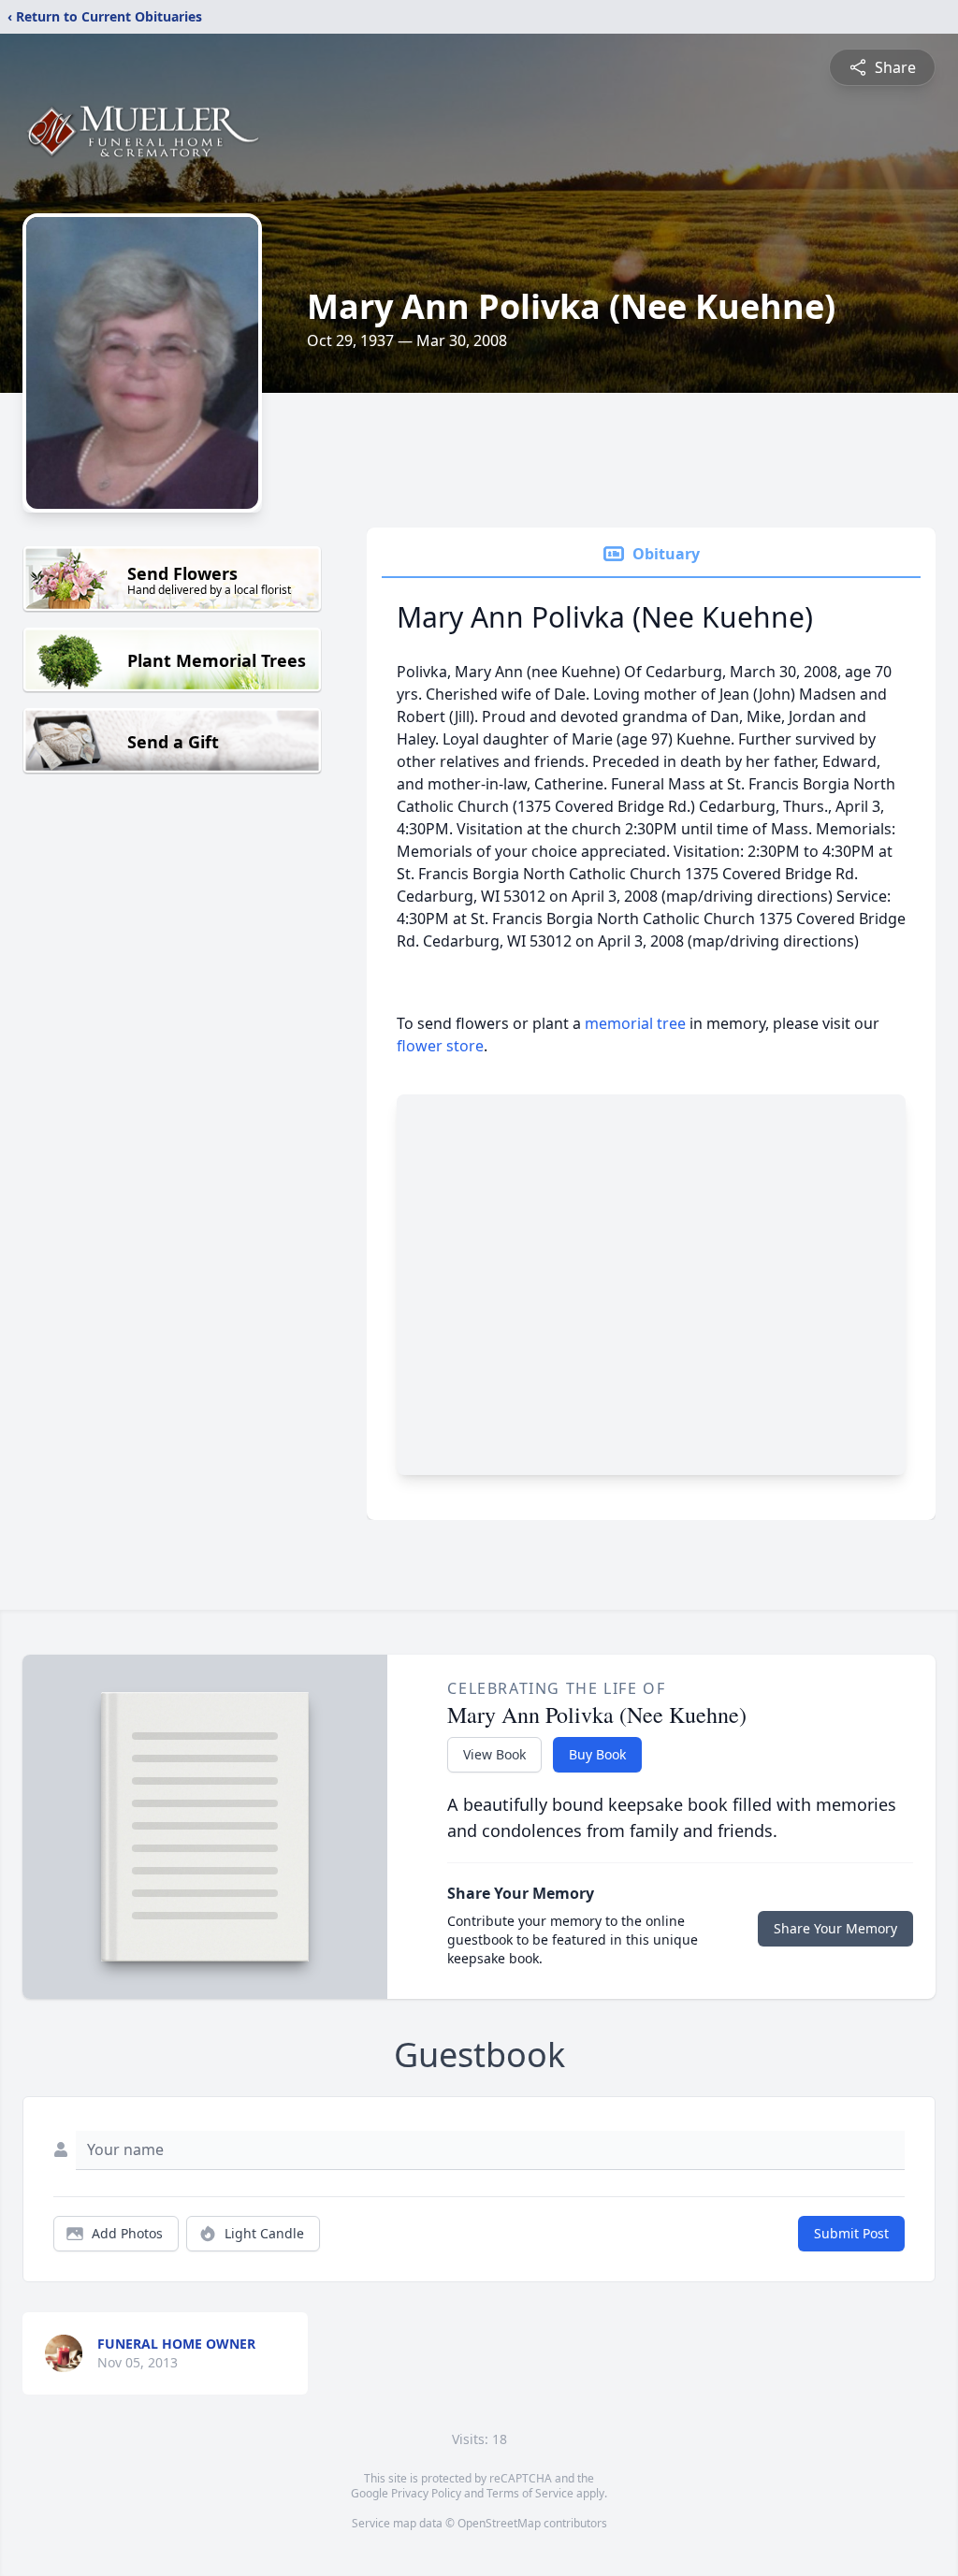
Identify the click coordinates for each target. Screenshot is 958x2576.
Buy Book (597, 1754)
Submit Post (851, 2233)
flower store (440, 1046)
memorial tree (635, 1023)
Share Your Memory (835, 1928)
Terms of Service (530, 2493)
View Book (494, 1754)
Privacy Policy (426, 2493)
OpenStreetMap (499, 2523)
